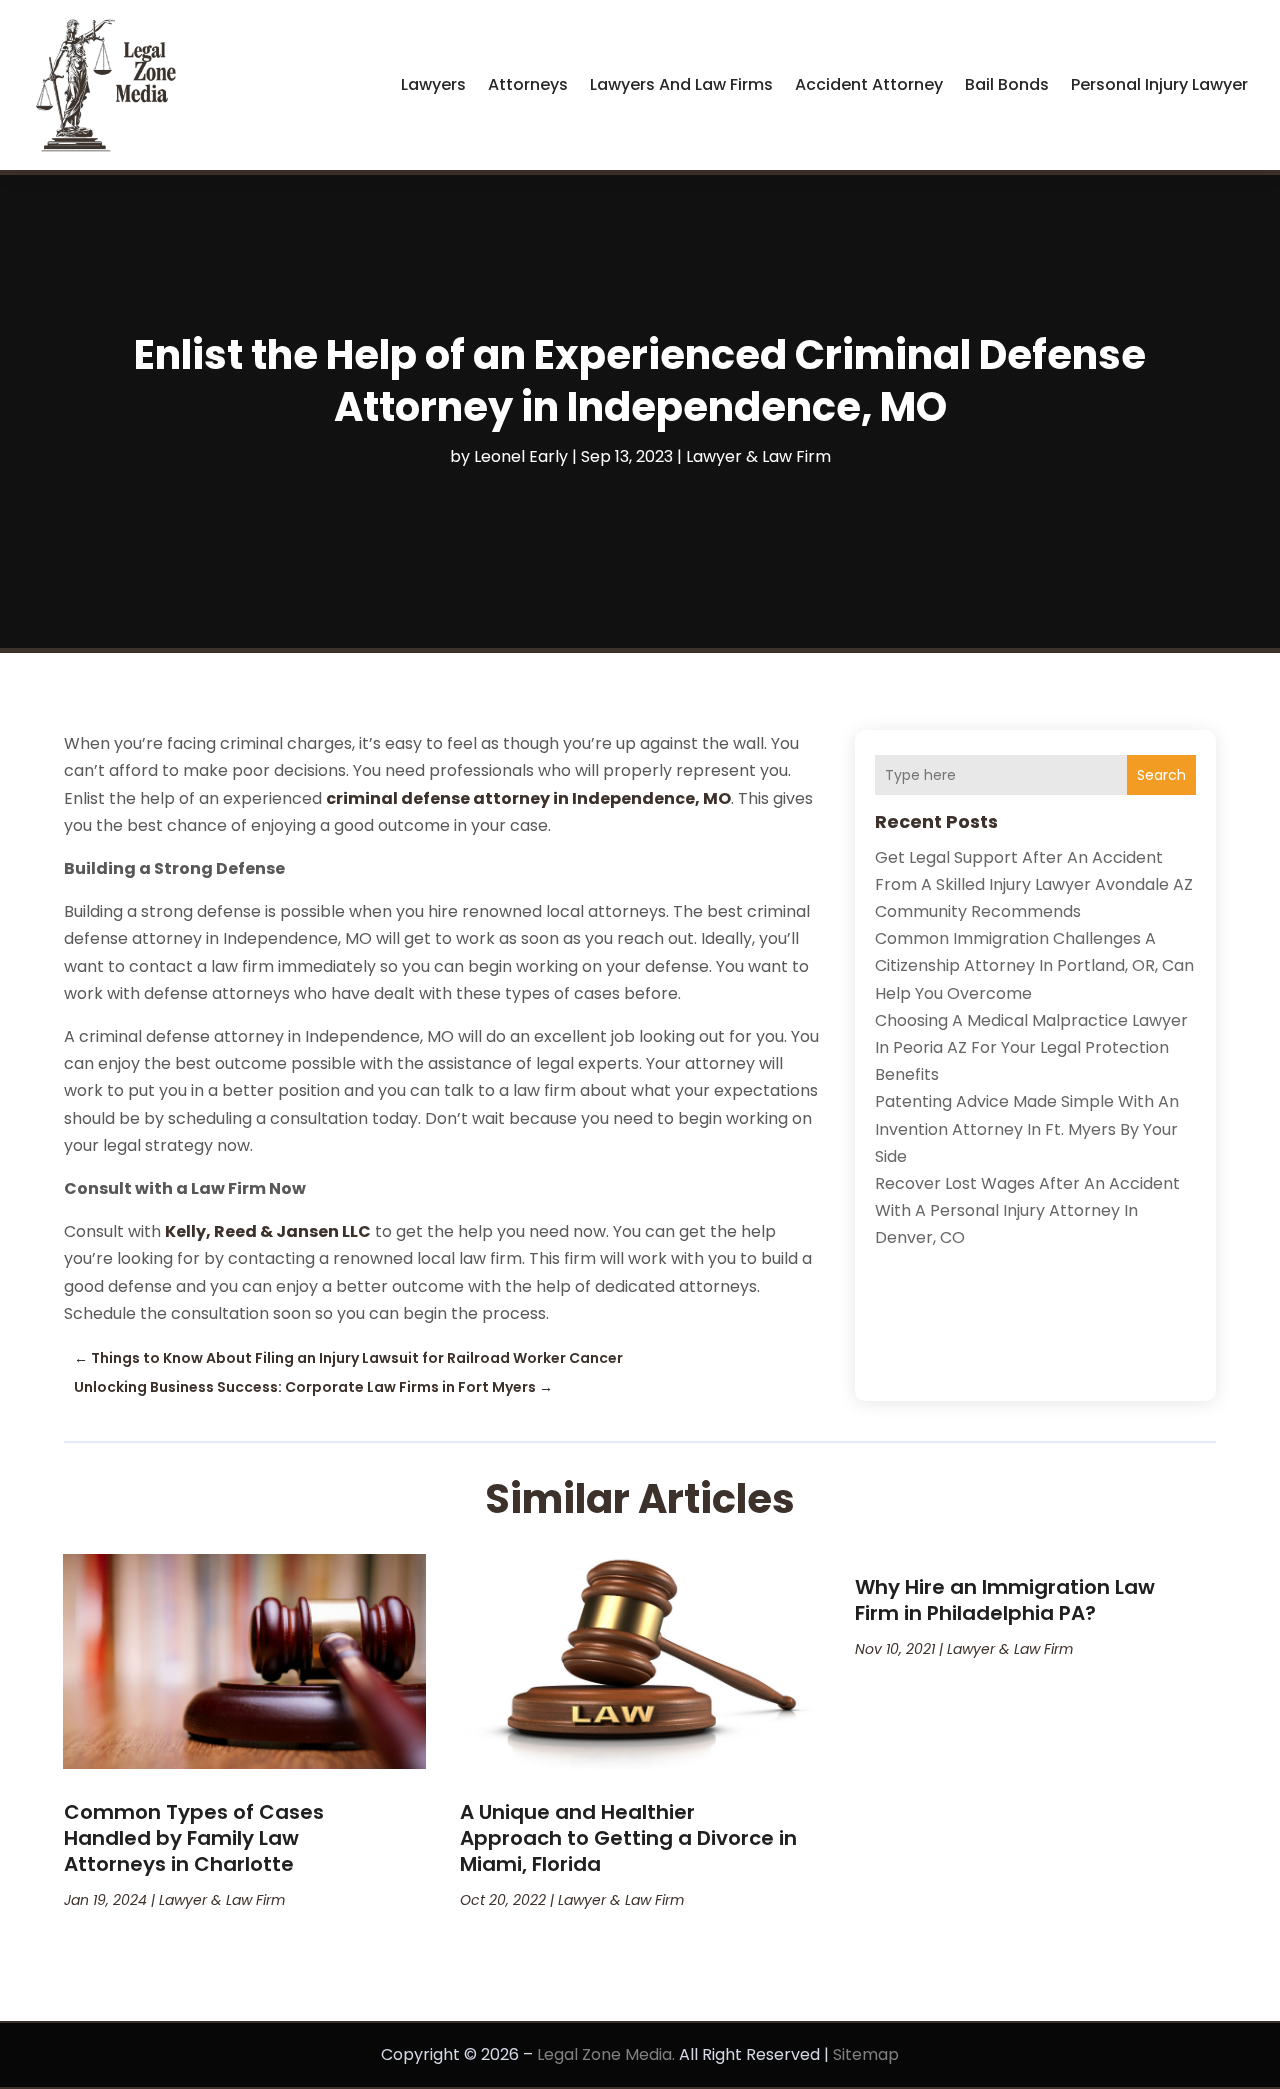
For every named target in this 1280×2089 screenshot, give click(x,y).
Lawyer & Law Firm (758, 456)
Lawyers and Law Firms (681, 84)
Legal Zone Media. (606, 2054)
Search (1161, 775)
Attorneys (528, 84)
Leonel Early (521, 456)
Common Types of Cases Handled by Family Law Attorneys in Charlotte (194, 1838)
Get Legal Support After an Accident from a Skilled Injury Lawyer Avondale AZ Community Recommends (1034, 884)
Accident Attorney (869, 84)
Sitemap (866, 2054)
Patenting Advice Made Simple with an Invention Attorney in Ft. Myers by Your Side (1027, 1128)
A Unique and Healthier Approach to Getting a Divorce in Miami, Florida (628, 1838)
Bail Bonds (1007, 84)
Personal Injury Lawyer (1159, 84)
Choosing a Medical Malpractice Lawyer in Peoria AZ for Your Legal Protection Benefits (1031, 1047)
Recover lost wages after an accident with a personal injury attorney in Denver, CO (1027, 1210)
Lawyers (433, 84)
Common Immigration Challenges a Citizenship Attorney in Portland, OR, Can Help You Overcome (1034, 965)
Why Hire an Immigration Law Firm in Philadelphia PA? (1005, 1600)
